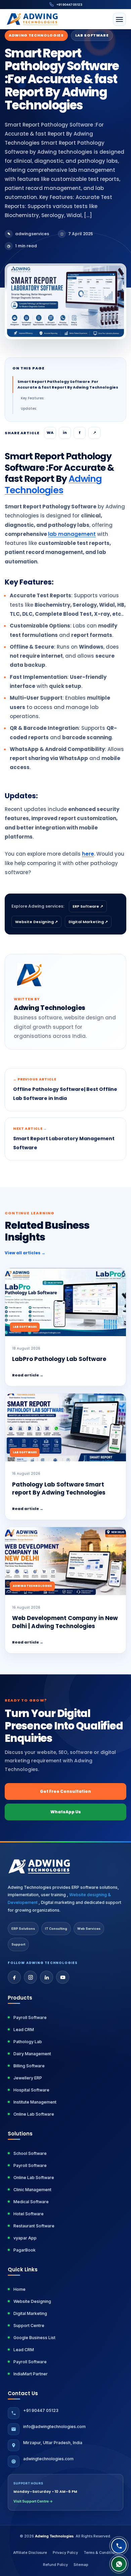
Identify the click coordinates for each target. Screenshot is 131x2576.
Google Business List (34, 2338)
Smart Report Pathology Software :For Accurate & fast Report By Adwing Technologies (68, 384)
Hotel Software (29, 2214)
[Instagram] (30, 1977)
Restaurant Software (34, 2226)
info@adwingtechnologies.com (54, 2427)
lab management (72, 534)
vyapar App (25, 2238)
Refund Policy (55, 2565)
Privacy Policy (65, 2553)
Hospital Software (31, 2090)
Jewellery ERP (28, 2078)
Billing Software (29, 2066)
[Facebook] (14, 1977)
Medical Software (31, 2202)
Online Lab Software (34, 2114)
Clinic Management (32, 2190)
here (88, 854)
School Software (30, 2153)
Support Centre (29, 2326)
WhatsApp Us (66, 1812)
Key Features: (33, 398)
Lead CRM (24, 2030)
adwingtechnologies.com (48, 2459)
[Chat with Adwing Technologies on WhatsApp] (119, 2564)
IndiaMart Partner (31, 2374)
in (65, 433)
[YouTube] (63, 1977)
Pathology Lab (28, 2042)
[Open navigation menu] (119, 19)
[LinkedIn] (47, 1977)
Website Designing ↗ (36, 922)
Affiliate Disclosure (30, 2553)
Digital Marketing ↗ (88, 922)
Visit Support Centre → (33, 2501)
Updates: (29, 409)
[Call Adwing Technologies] (119, 2546)
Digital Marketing (30, 2313)
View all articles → (25, 1253)
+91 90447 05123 (69, 5)
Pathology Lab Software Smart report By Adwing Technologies (59, 1489)
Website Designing (32, 2301)
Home (19, 2289)
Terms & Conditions (101, 2553)
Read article (28, 1375)
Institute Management (35, 2102)
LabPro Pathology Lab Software (59, 1359)
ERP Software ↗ (88, 906)
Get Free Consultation (65, 1791)
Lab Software (92, 35)
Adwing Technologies (36, 35)
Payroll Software (30, 2017)
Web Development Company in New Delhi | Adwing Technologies (65, 1622)
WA (50, 433)
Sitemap (81, 2565)
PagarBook (25, 2250)
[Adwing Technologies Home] (33, 19)
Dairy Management (32, 2054)
